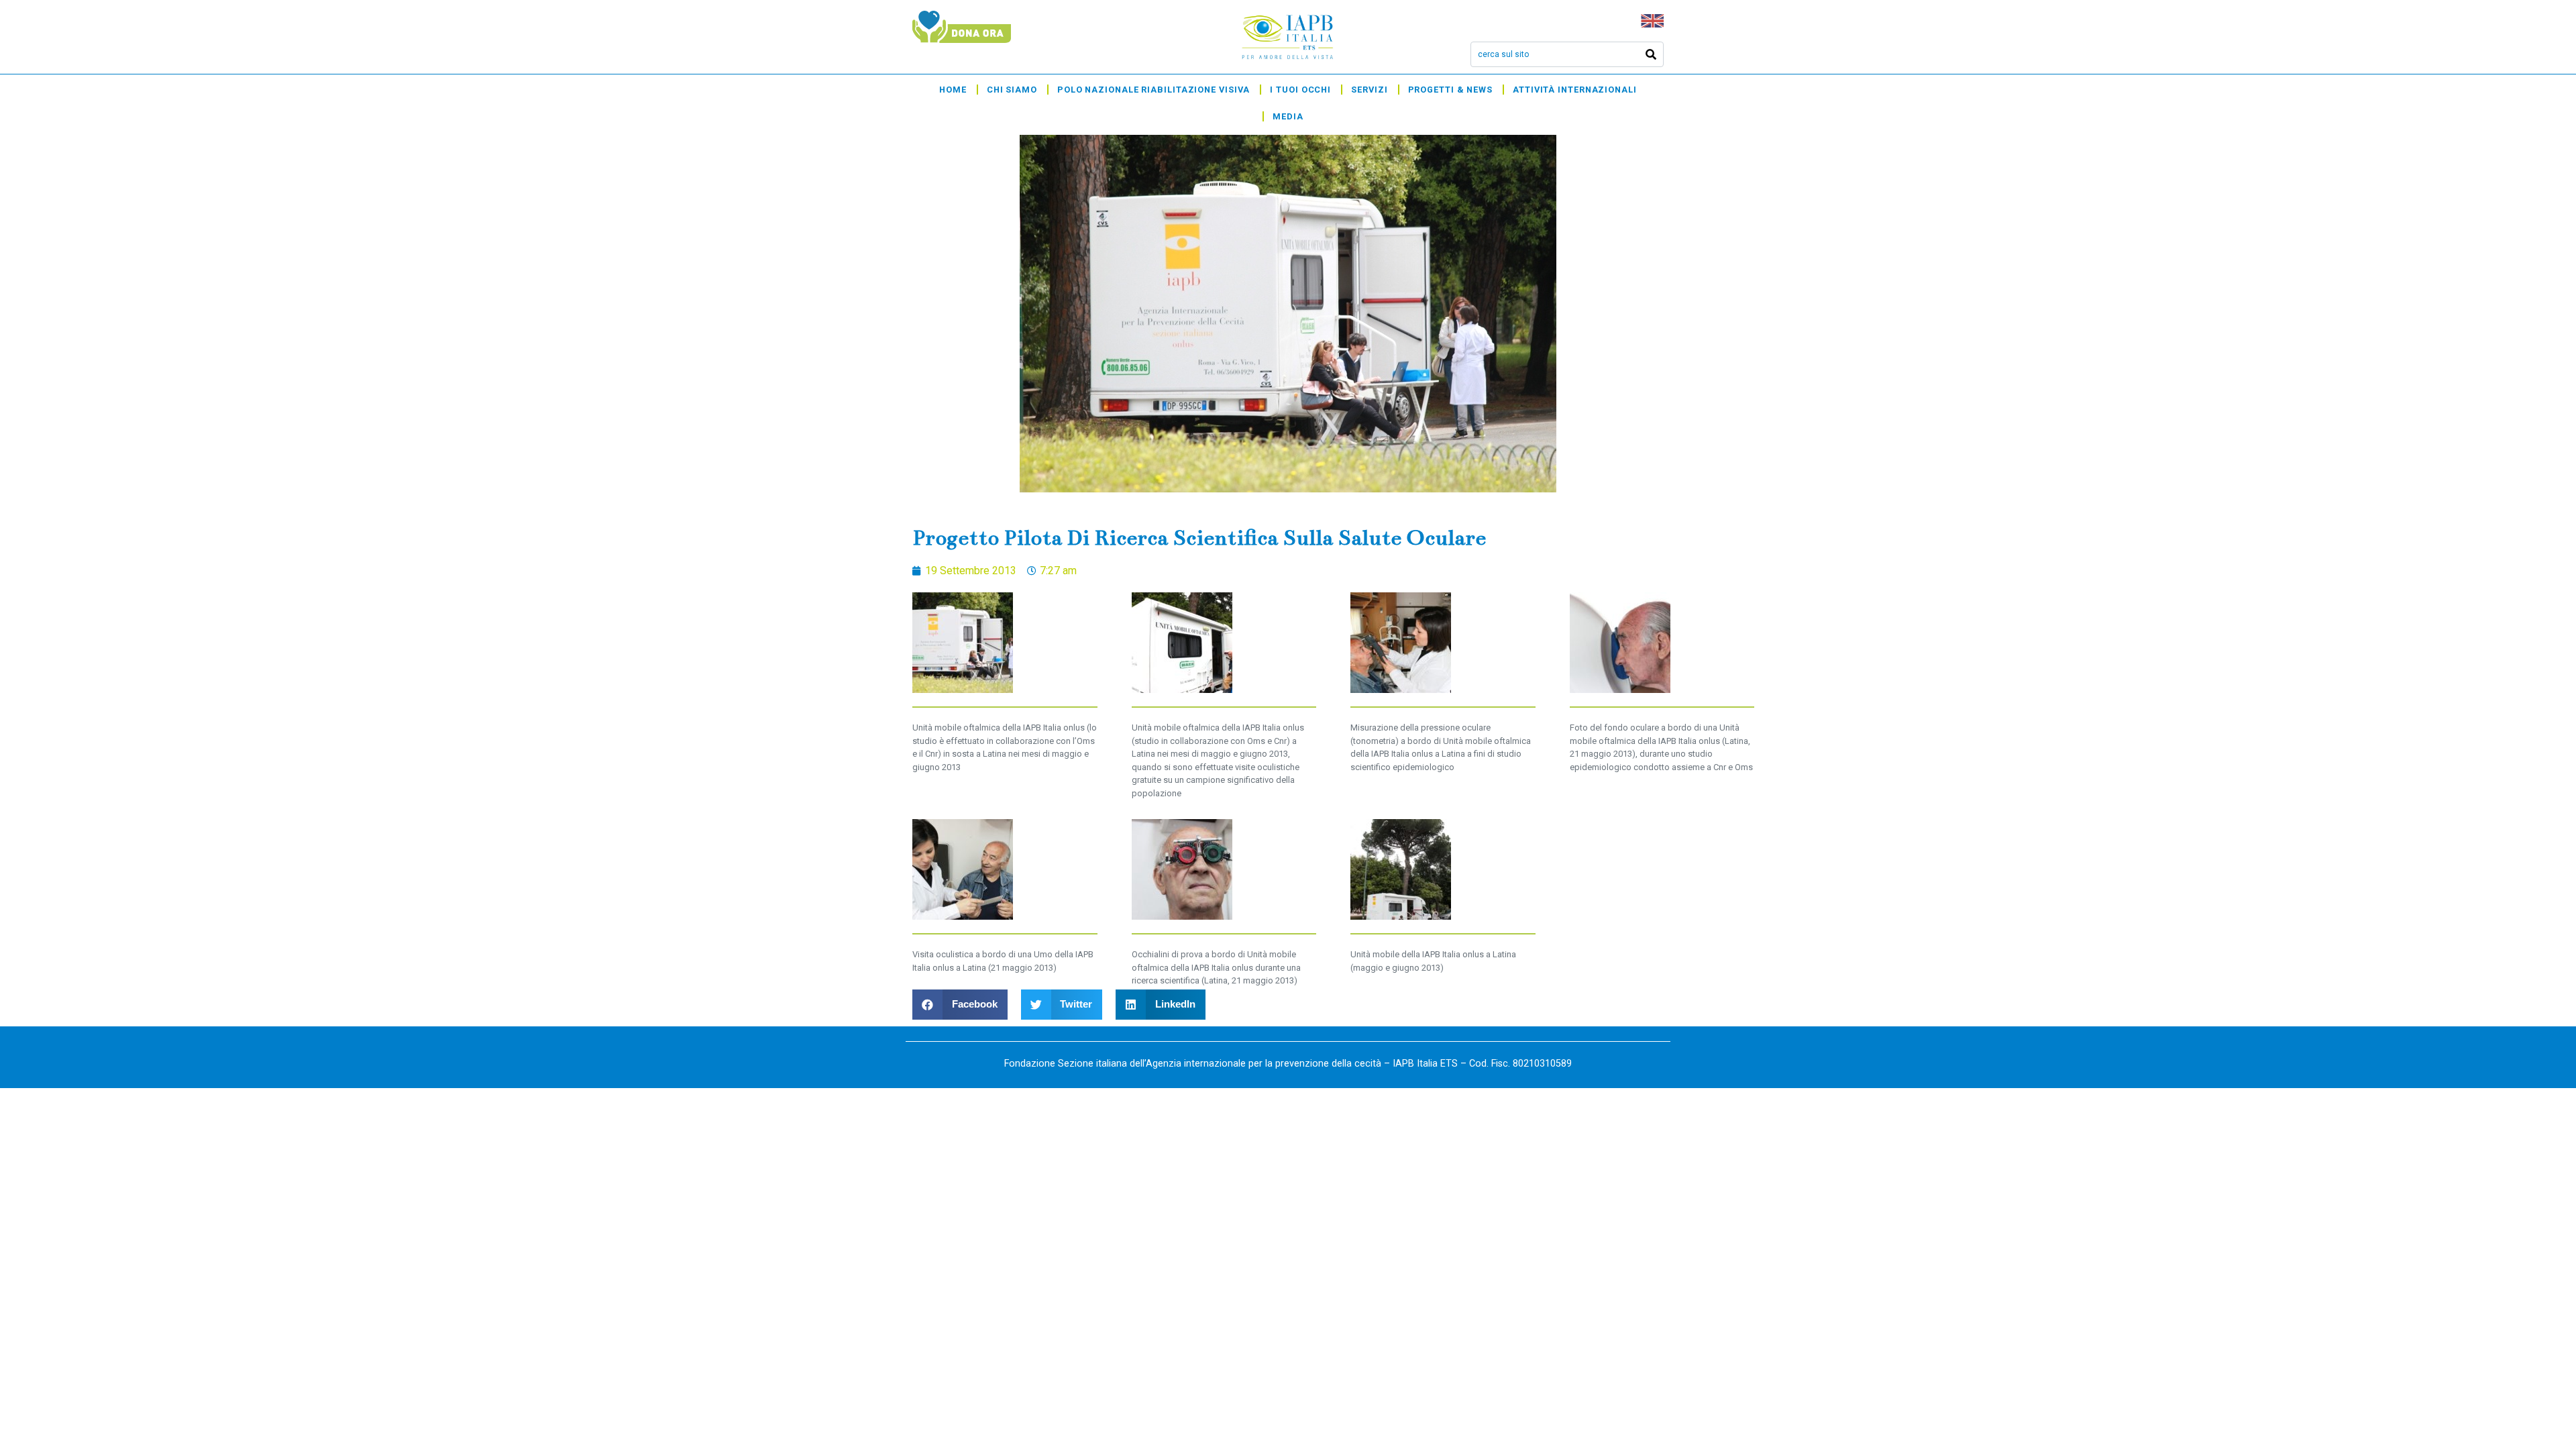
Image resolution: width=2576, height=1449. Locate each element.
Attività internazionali (1575, 90)
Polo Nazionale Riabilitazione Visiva (1153, 90)
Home (953, 90)
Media (1288, 116)
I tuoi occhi (1300, 90)
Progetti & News (1451, 90)
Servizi (1369, 90)
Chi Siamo (1012, 90)
